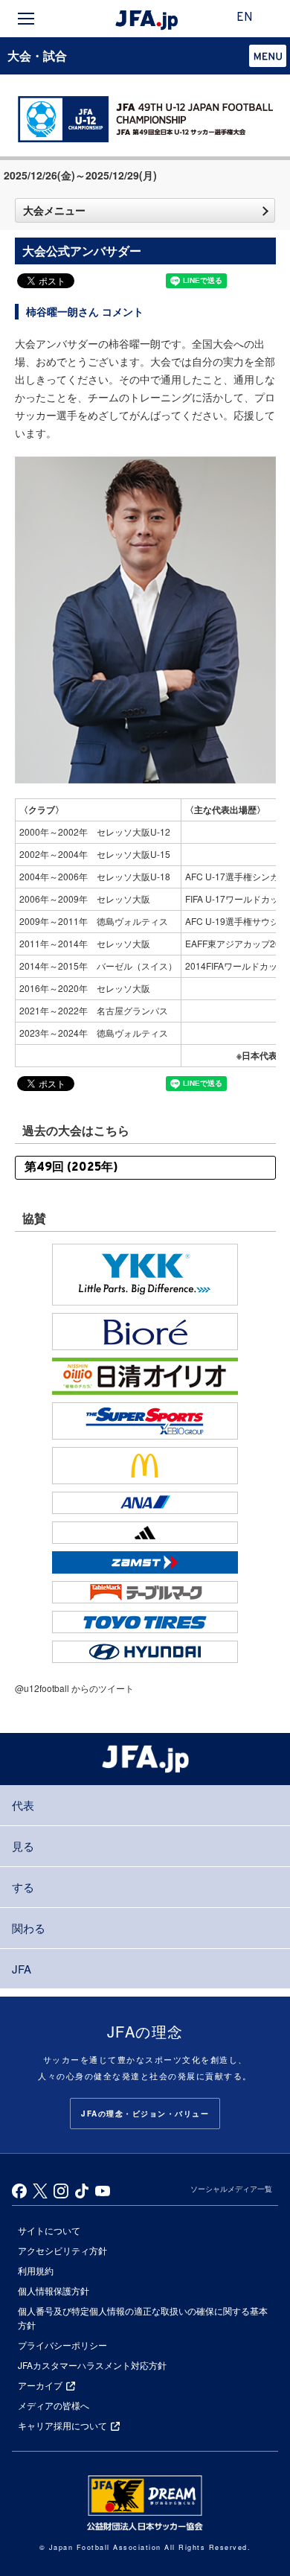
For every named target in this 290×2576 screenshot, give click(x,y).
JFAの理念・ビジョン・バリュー (145, 2114)
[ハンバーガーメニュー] (26, 19)
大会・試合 (37, 55)
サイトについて (49, 2230)
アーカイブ (40, 2385)
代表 (23, 1805)
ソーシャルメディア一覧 (231, 2189)
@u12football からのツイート (74, 1688)
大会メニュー (54, 210)
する (23, 1887)
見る (23, 1846)
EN (245, 18)
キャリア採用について (62, 2425)
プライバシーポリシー (62, 2345)
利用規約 (36, 2270)
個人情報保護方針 (54, 2290)
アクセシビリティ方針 (62, 2250)
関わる (29, 1928)
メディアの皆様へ (54, 2405)
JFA (22, 1969)
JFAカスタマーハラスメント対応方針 (92, 2365)
